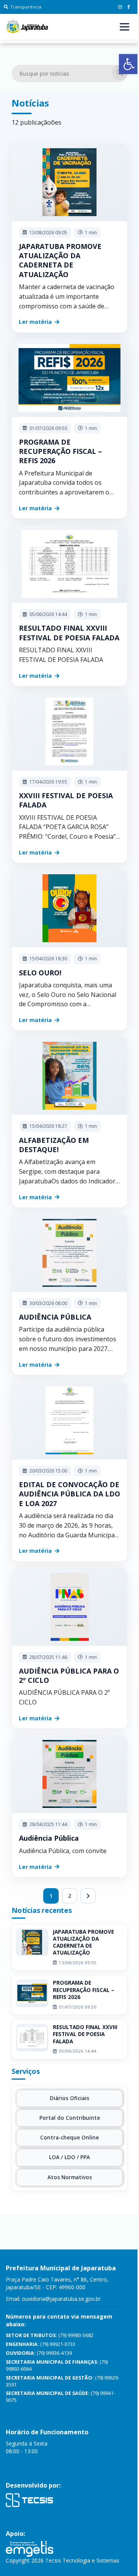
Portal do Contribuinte (70, 2118)
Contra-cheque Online (69, 2138)
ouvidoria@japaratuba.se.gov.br (61, 2299)
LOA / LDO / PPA (69, 2157)
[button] (129, 64)
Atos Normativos (70, 2177)
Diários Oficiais (69, 2098)
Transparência (26, 7)
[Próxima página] (88, 1896)
